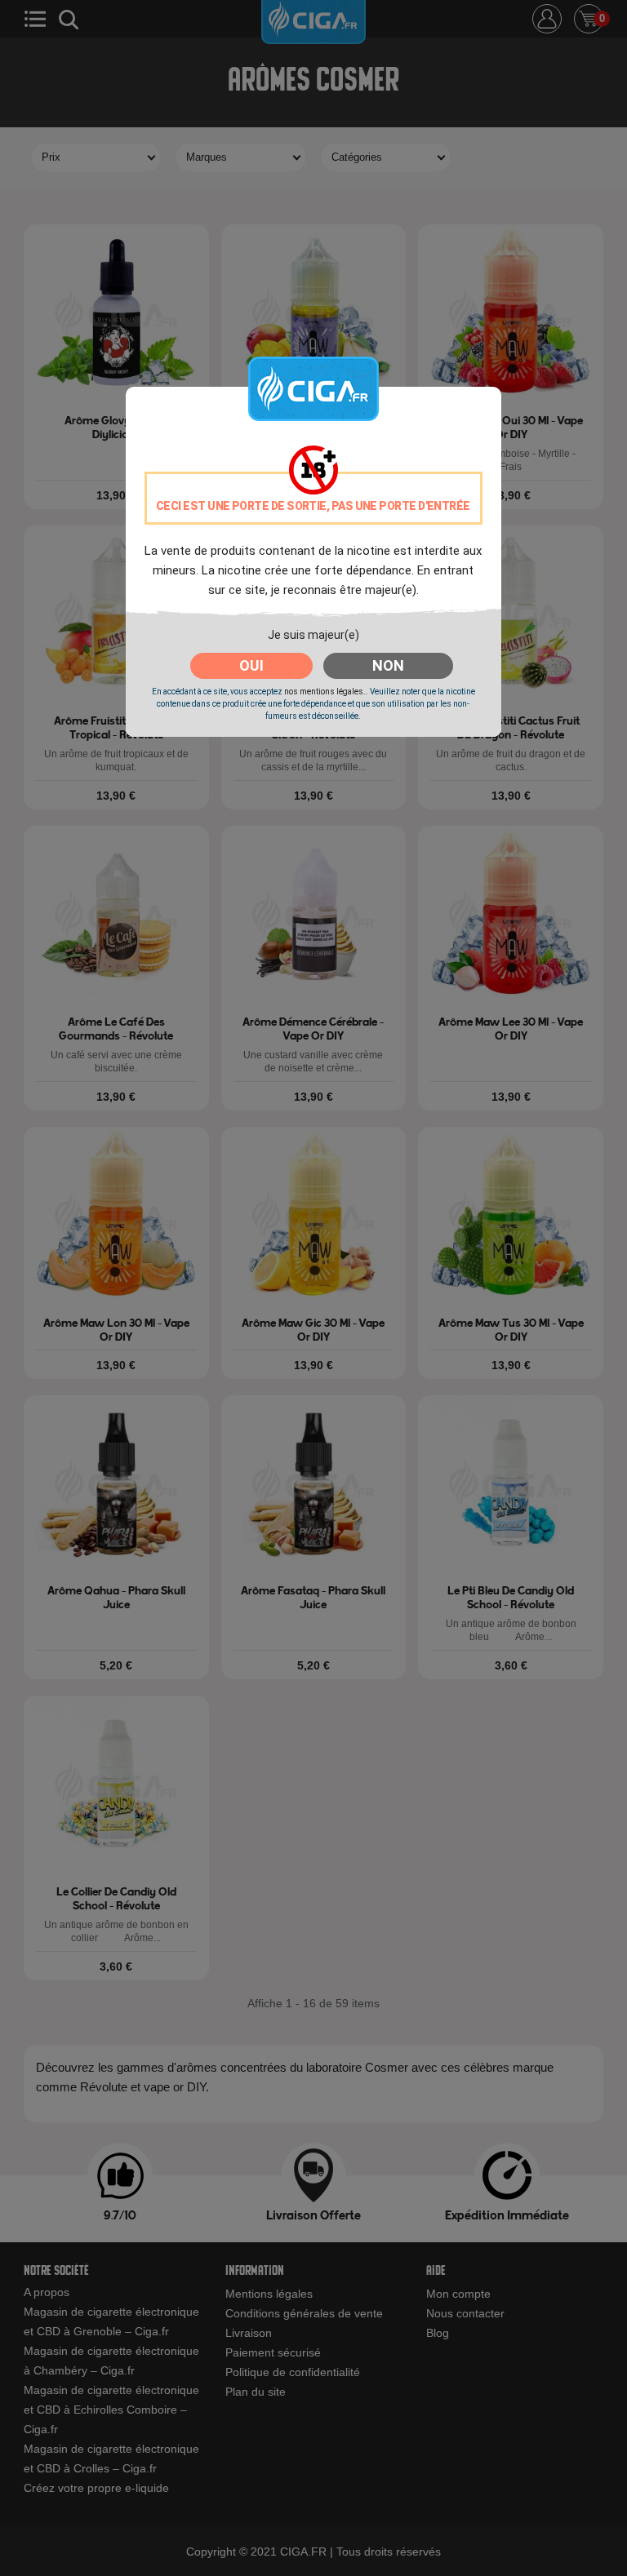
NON (388, 665)
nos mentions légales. (325, 692)
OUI (251, 665)
